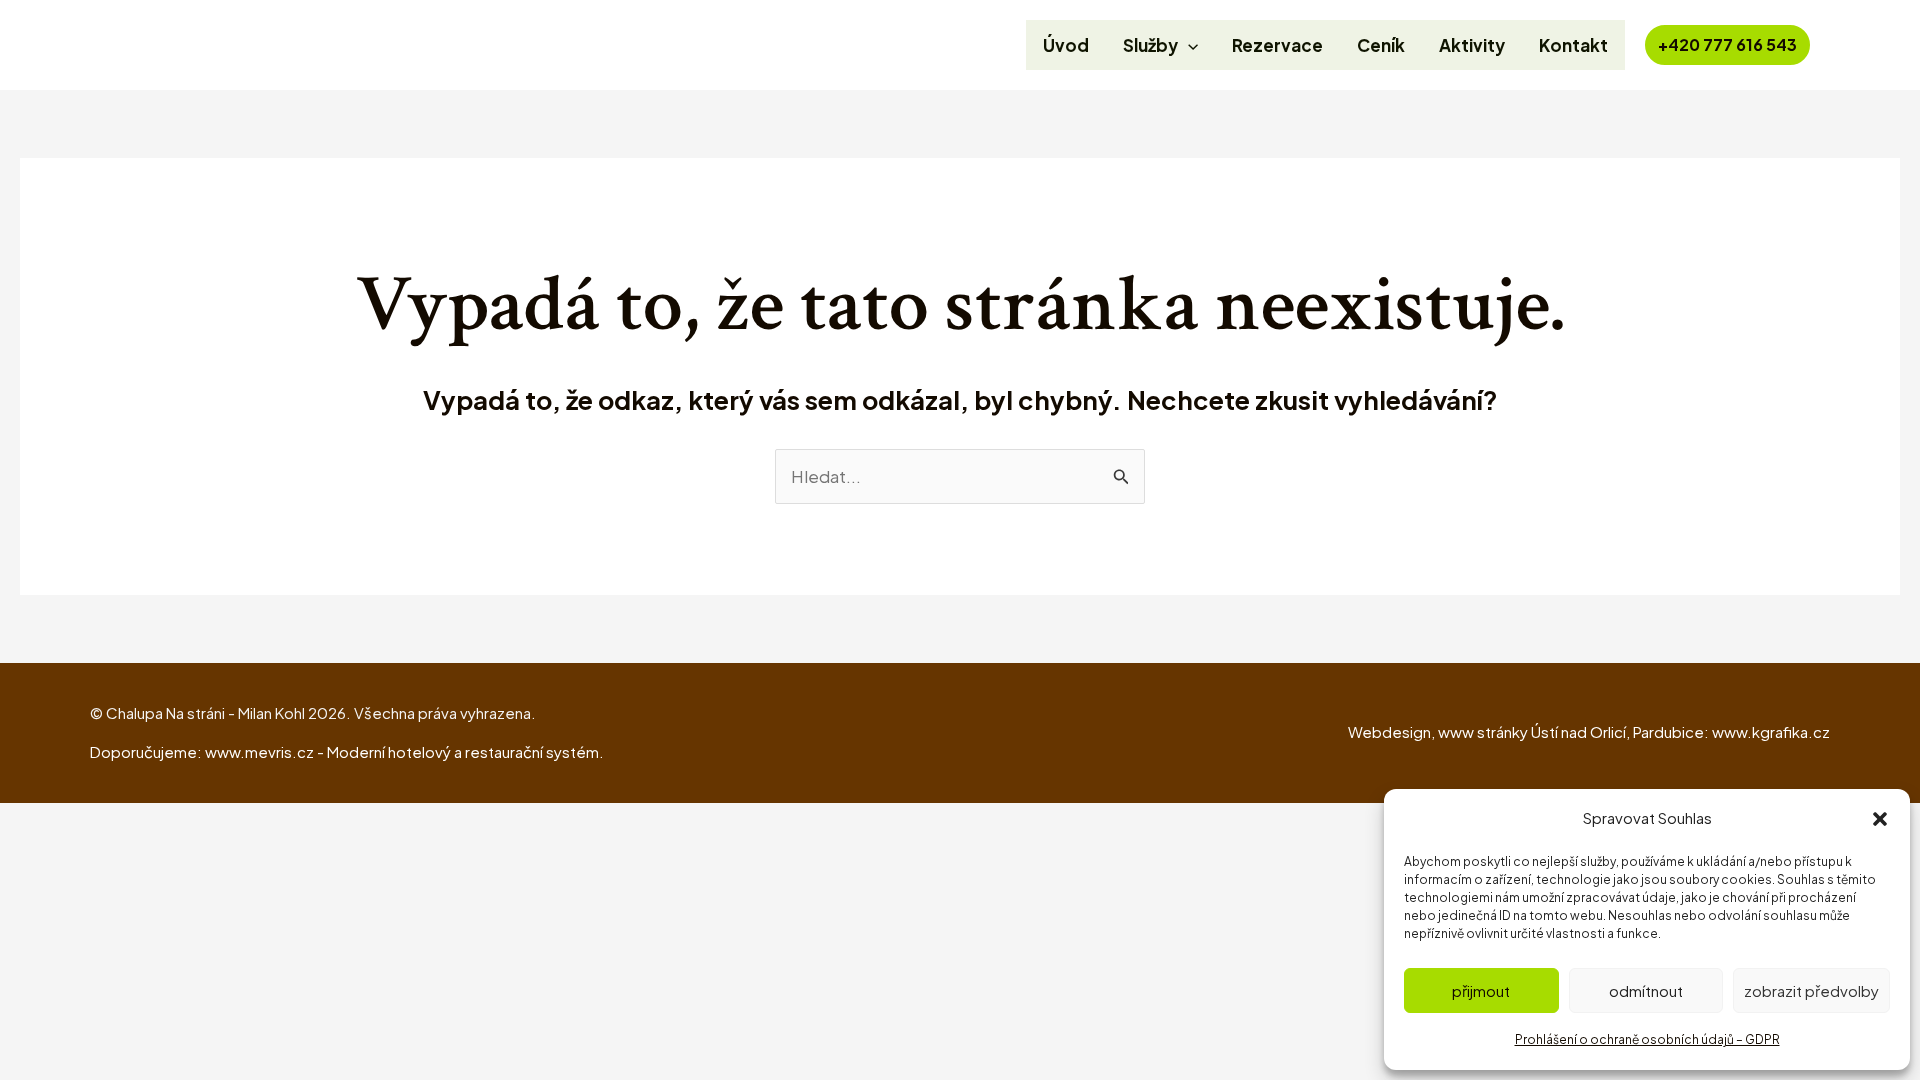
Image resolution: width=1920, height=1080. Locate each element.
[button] (1880, 819)
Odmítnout (1646, 990)
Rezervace (1277, 45)
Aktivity (1472, 45)
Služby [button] (1150, 45)
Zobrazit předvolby (1811, 990)
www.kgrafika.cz (1771, 731)
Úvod (1066, 45)
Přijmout (1481, 990)
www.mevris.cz (259, 751)
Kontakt (1573, 45)
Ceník (1381, 45)
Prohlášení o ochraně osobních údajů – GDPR (1647, 1039)
